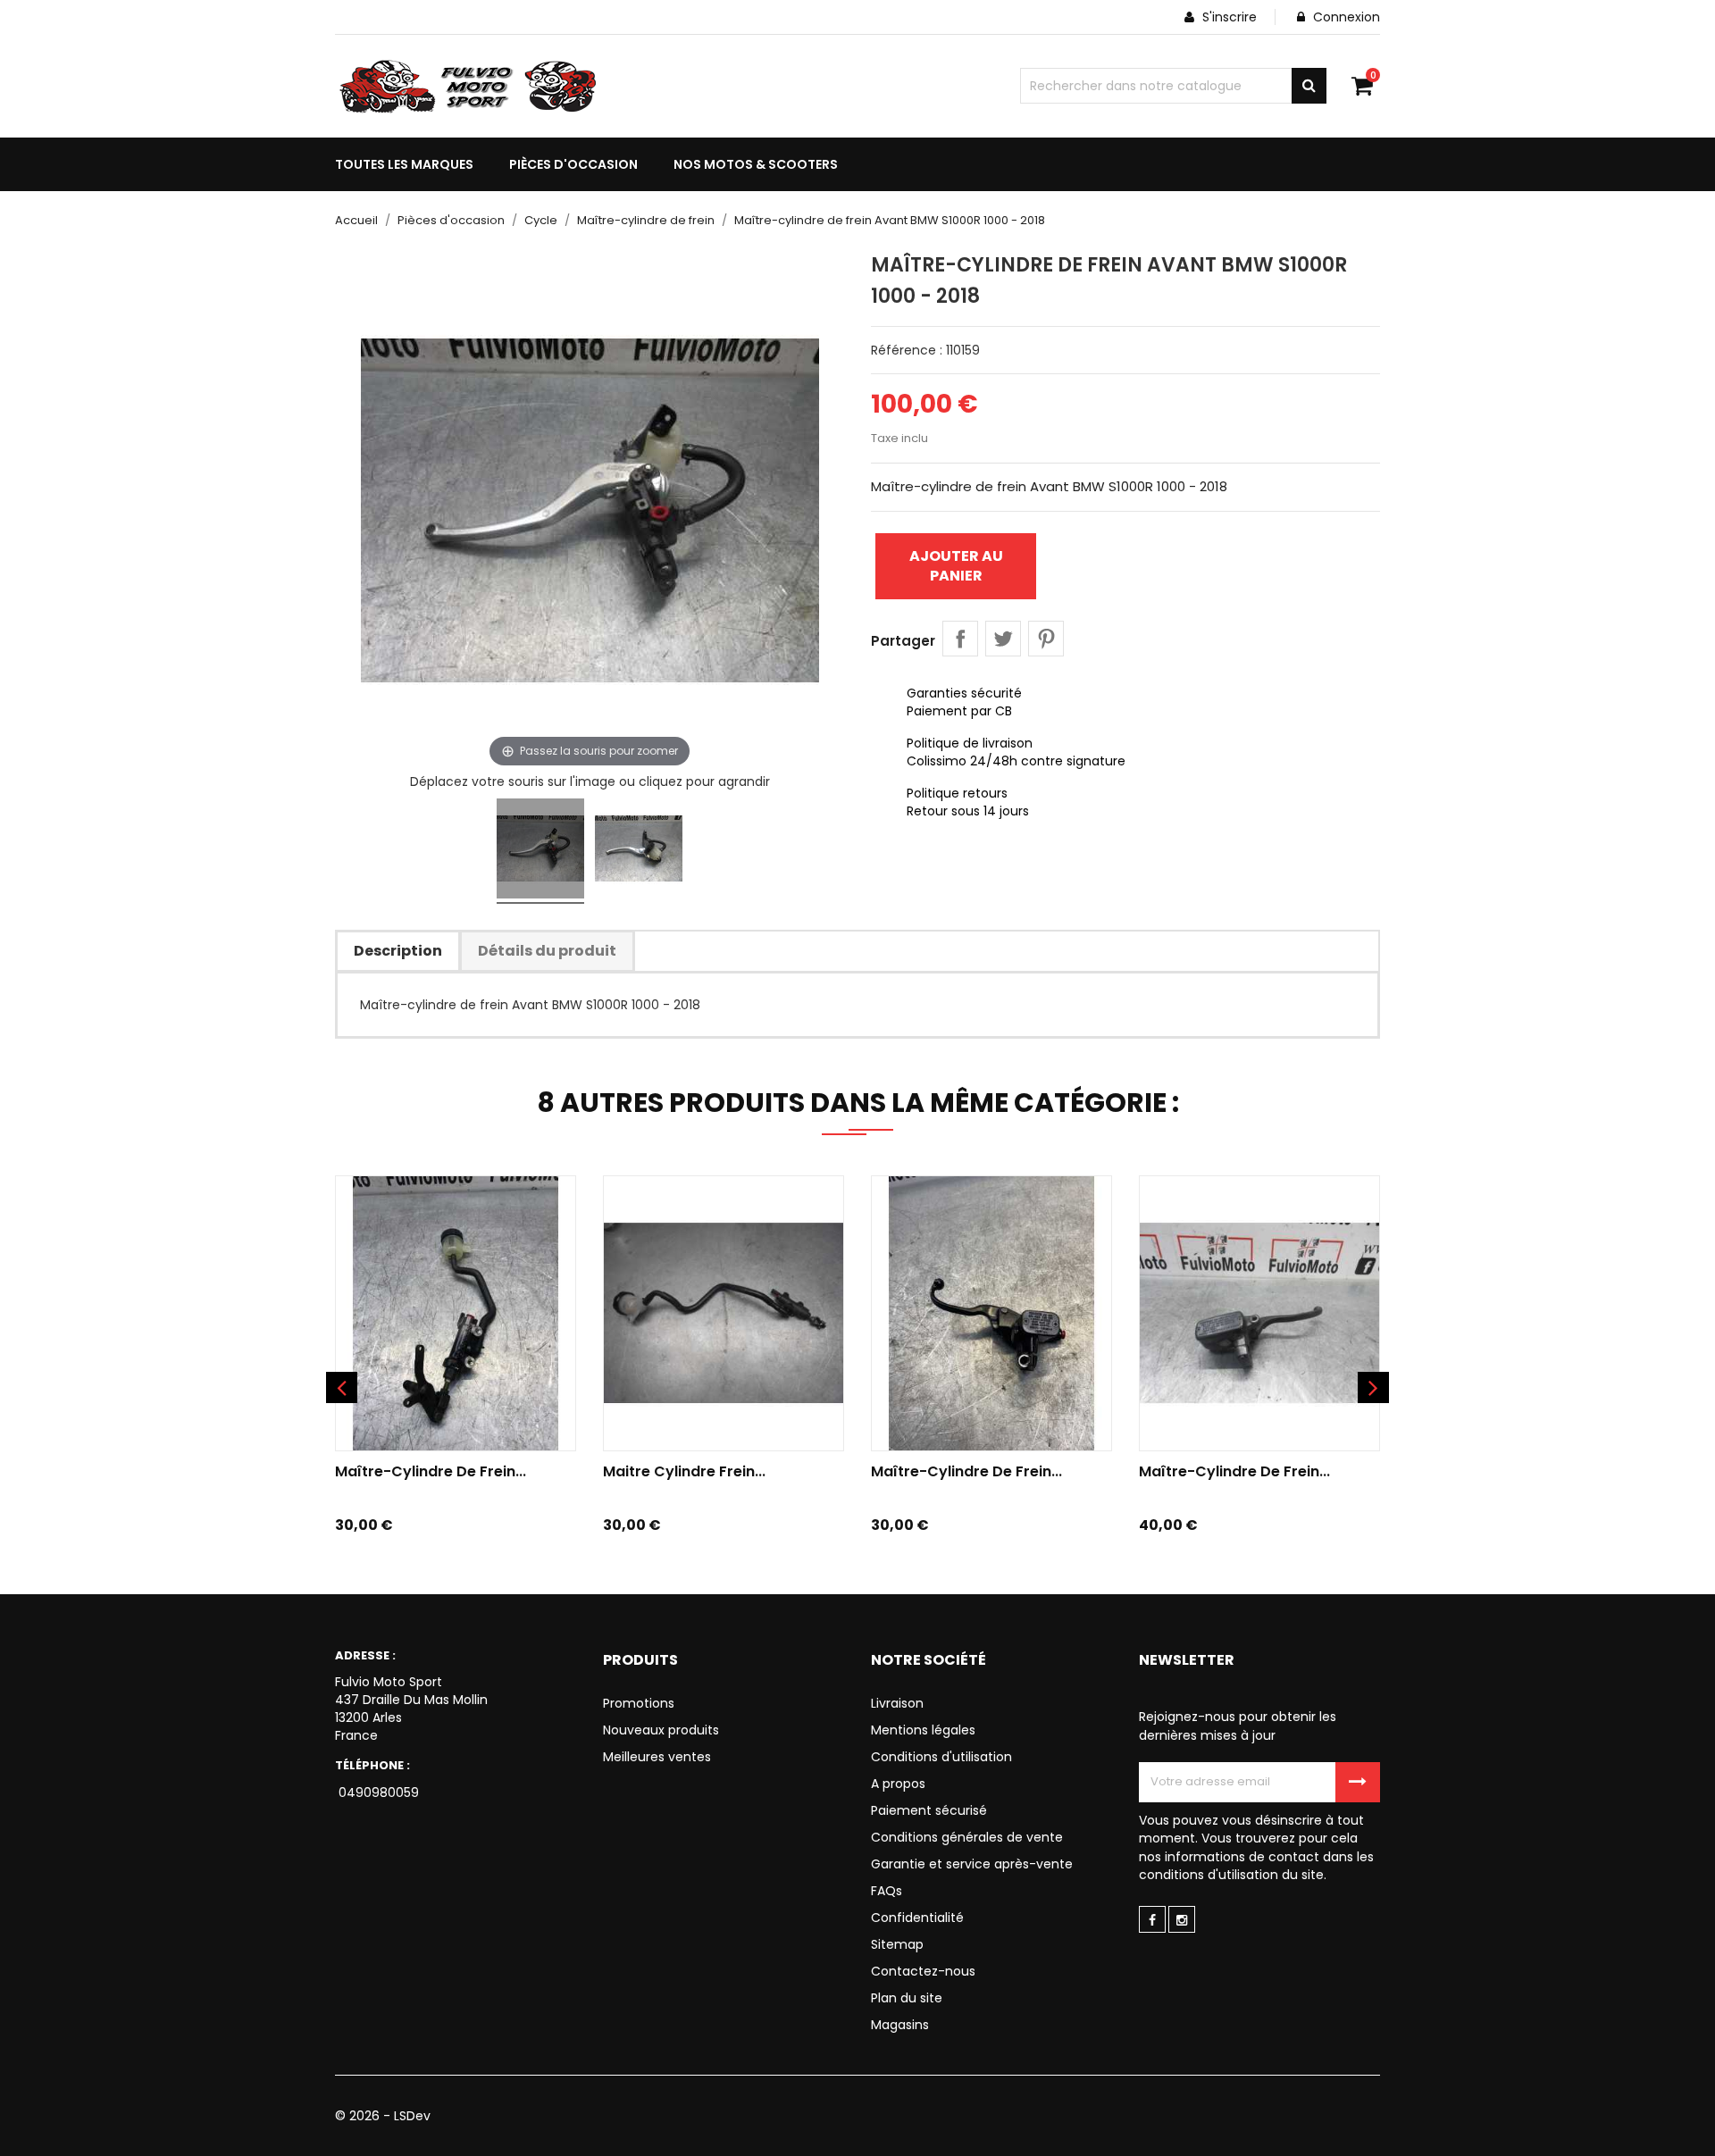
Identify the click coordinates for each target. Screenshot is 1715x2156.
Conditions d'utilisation (941, 1757)
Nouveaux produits (661, 1730)
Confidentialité (917, 1918)
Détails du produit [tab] (547, 951)
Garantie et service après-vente (972, 1864)
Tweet (1003, 639)
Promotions (639, 1703)
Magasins (900, 2025)
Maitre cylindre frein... (684, 1471)
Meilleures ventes (657, 1757)
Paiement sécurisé (929, 1810)
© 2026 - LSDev (383, 2116)
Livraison (897, 1703)
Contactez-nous (923, 1971)
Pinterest (1046, 639)
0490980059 (377, 1792)
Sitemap (897, 1944)
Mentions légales (923, 1730)
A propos (898, 1784)
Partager (960, 639)
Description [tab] (398, 951)
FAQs (887, 1891)
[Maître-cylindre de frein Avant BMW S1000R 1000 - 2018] (540, 851)
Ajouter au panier (956, 566)
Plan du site (907, 1998)
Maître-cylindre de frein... (431, 1471)
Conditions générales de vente (967, 1837)
